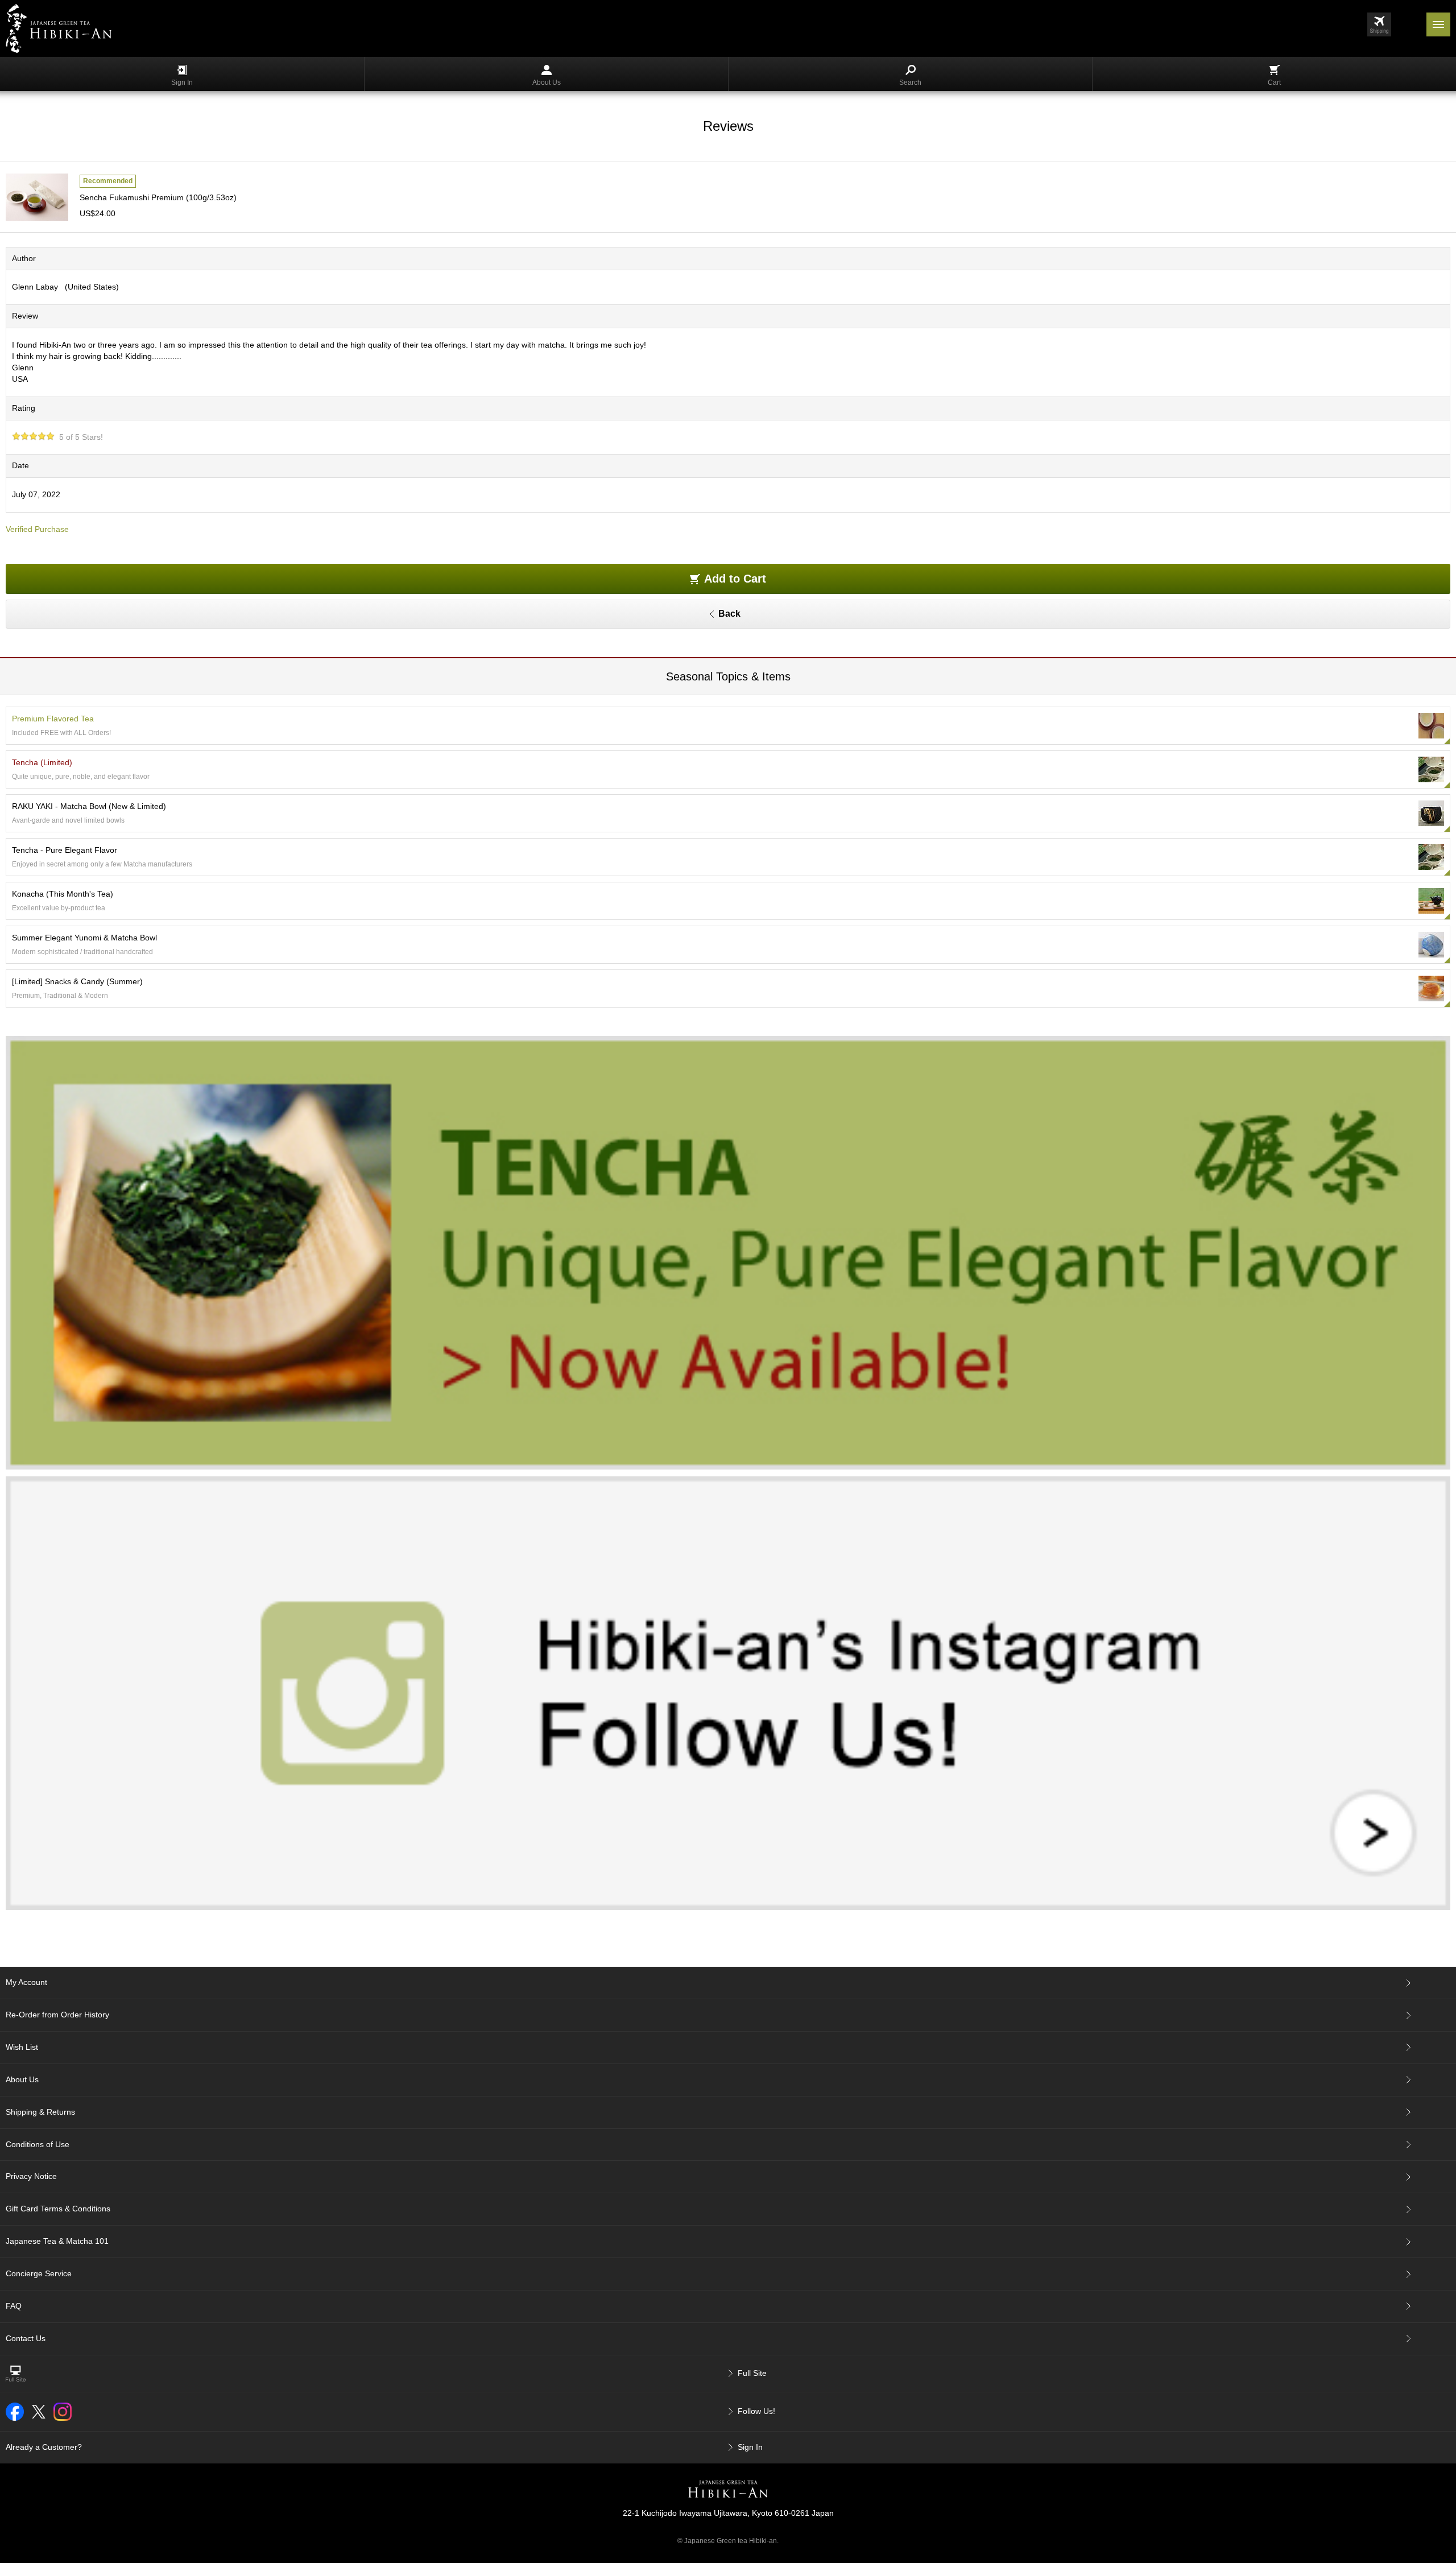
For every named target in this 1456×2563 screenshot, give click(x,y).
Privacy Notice (31, 2176)
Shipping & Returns (40, 2112)
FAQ (14, 2306)
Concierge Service (39, 2273)
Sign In (182, 82)
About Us (547, 82)
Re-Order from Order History (57, 2015)
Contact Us (26, 2338)
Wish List (22, 2047)
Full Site (752, 2373)
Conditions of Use (38, 2144)
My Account (26, 1982)
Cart (1274, 82)
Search (910, 82)
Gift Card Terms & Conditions (58, 2209)
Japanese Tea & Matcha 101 (57, 2241)
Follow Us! (756, 2411)
